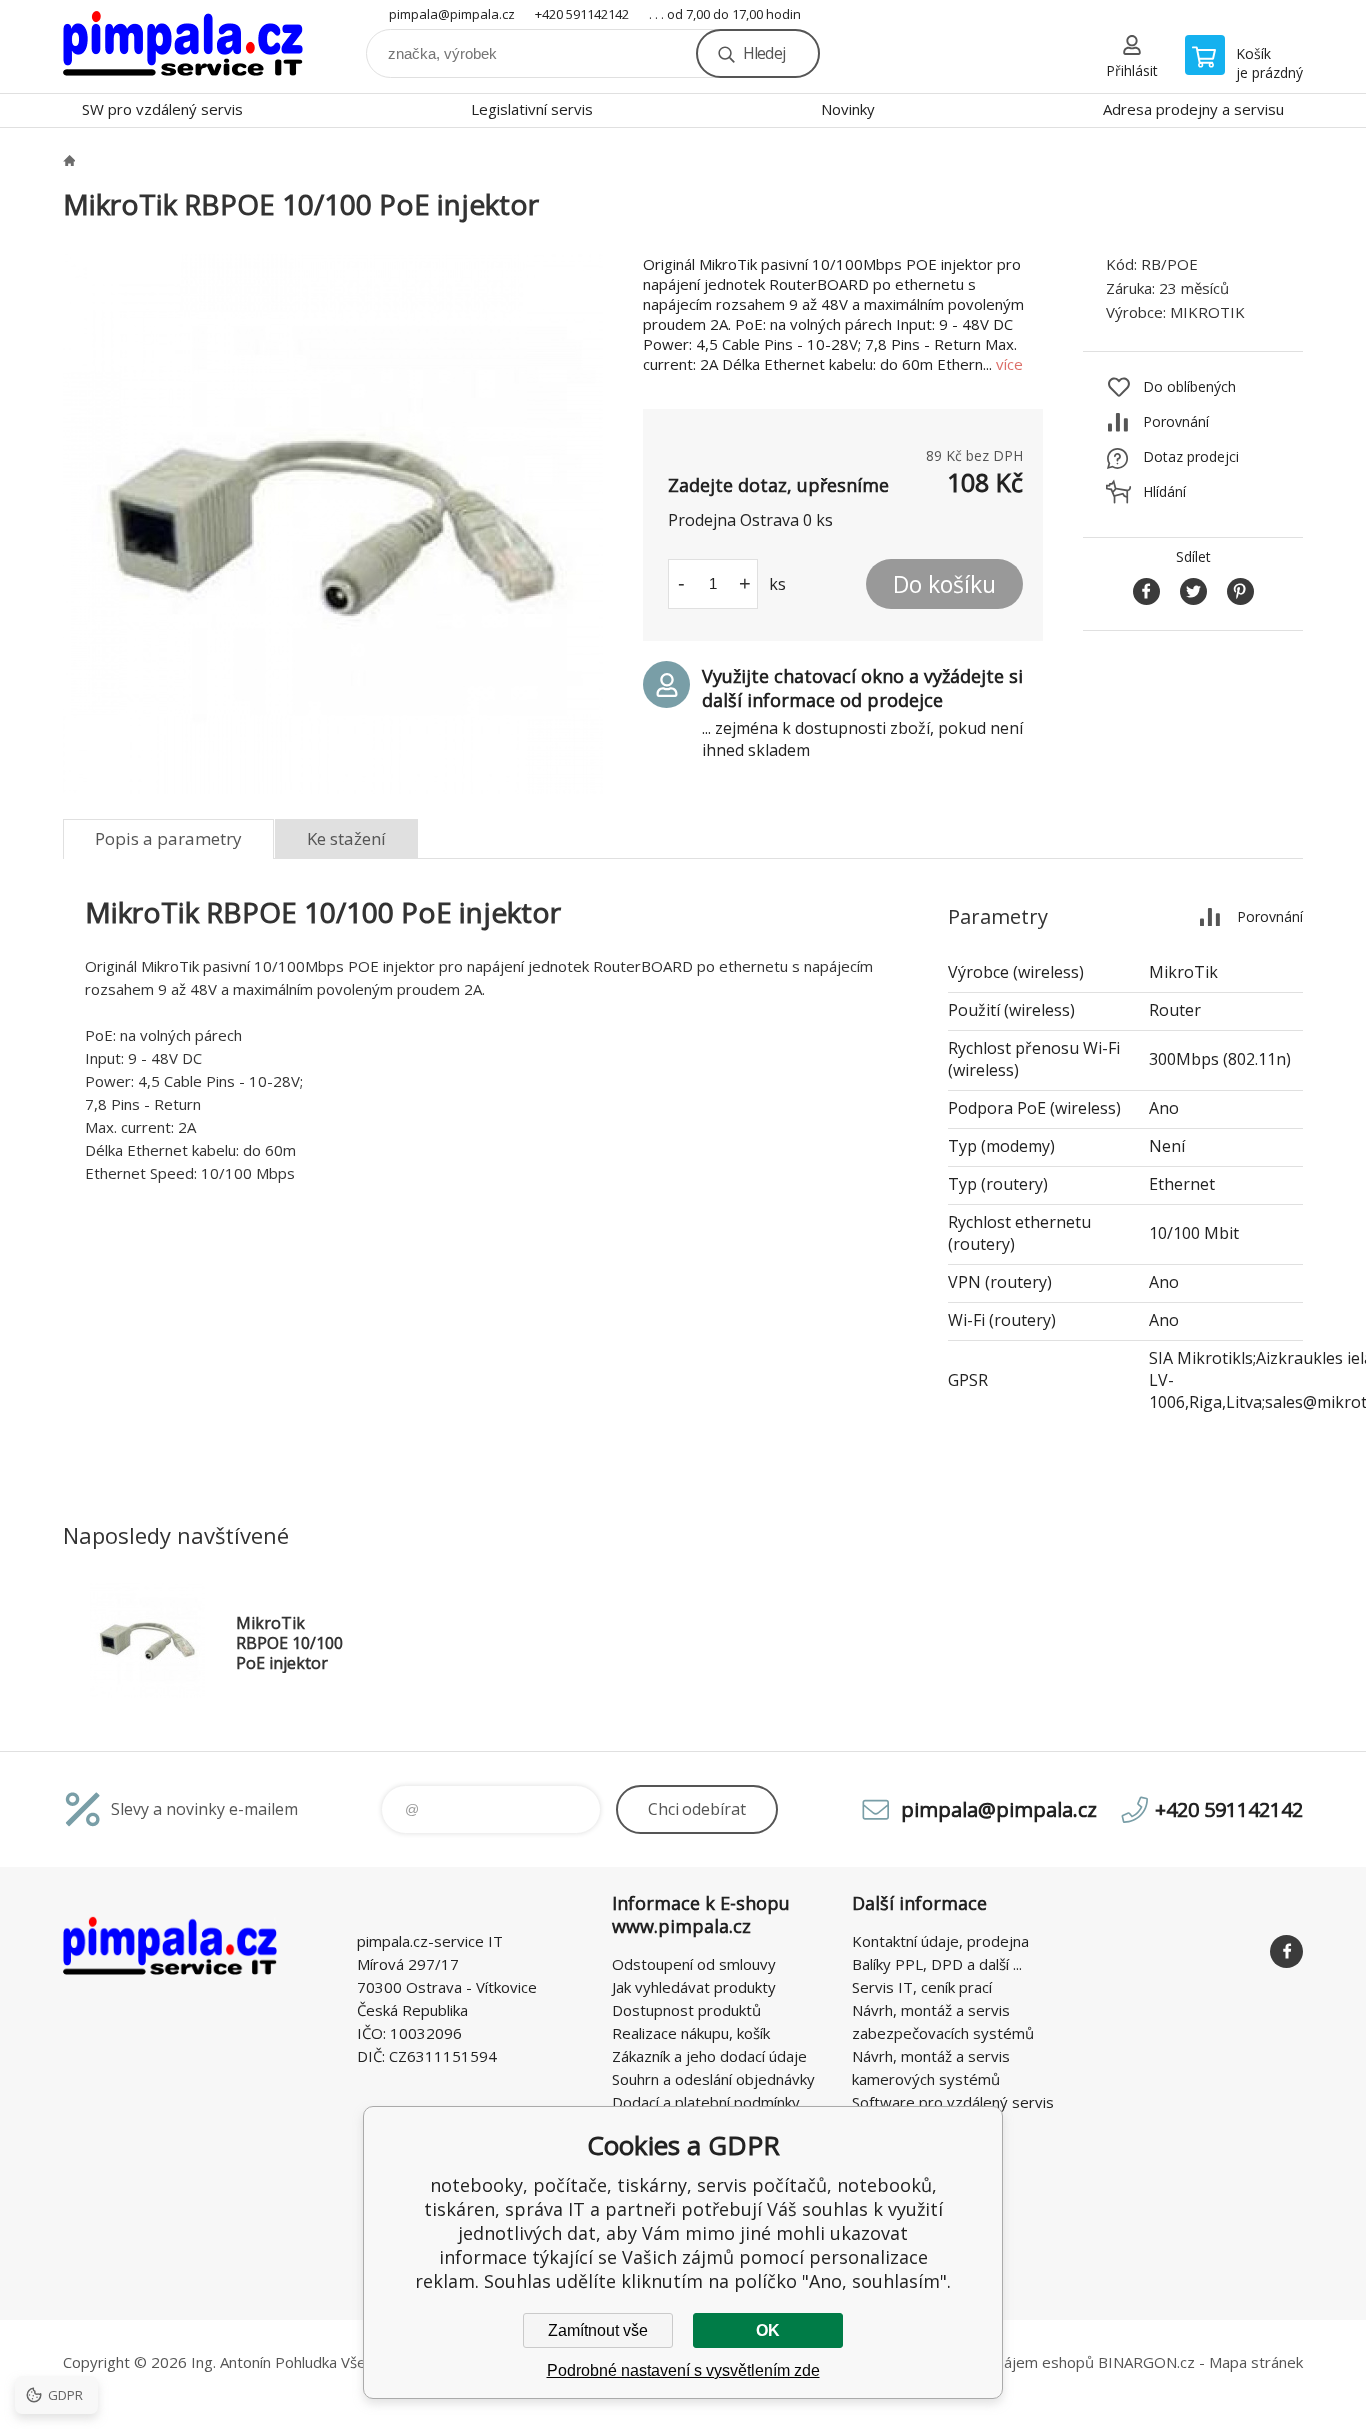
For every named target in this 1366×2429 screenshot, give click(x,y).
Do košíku (944, 584)
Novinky (848, 109)
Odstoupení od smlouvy (694, 1964)
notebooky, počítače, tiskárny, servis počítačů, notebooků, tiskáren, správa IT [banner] (183, 46)
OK (768, 2330)
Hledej (764, 53)
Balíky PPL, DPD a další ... (937, 1964)
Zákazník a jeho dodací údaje (709, 2056)
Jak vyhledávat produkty (694, 1987)
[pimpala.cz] (69, 160)
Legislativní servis (532, 109)
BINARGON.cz (1146, 2362)
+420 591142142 (582, 14)
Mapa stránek (1256, 2362)
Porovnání (1176, 421)
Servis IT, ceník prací (922, 1987)
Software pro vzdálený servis (953, 2102)
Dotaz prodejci (1191, 456)
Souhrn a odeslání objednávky (713, 2079)
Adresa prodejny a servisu (1193, 109)
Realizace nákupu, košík (691, 2033)
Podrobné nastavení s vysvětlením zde (683, 2370)
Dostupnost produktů (686, 2010)
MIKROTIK (1207, 312)
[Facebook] (1286, 1951)
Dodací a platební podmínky (706, 2102)
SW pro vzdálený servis (162, 109)
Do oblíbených (1189, 386)
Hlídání (1164, 491)
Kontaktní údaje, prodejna (940, 1941)
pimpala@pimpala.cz (452, 14)
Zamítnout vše (598, 2330)
